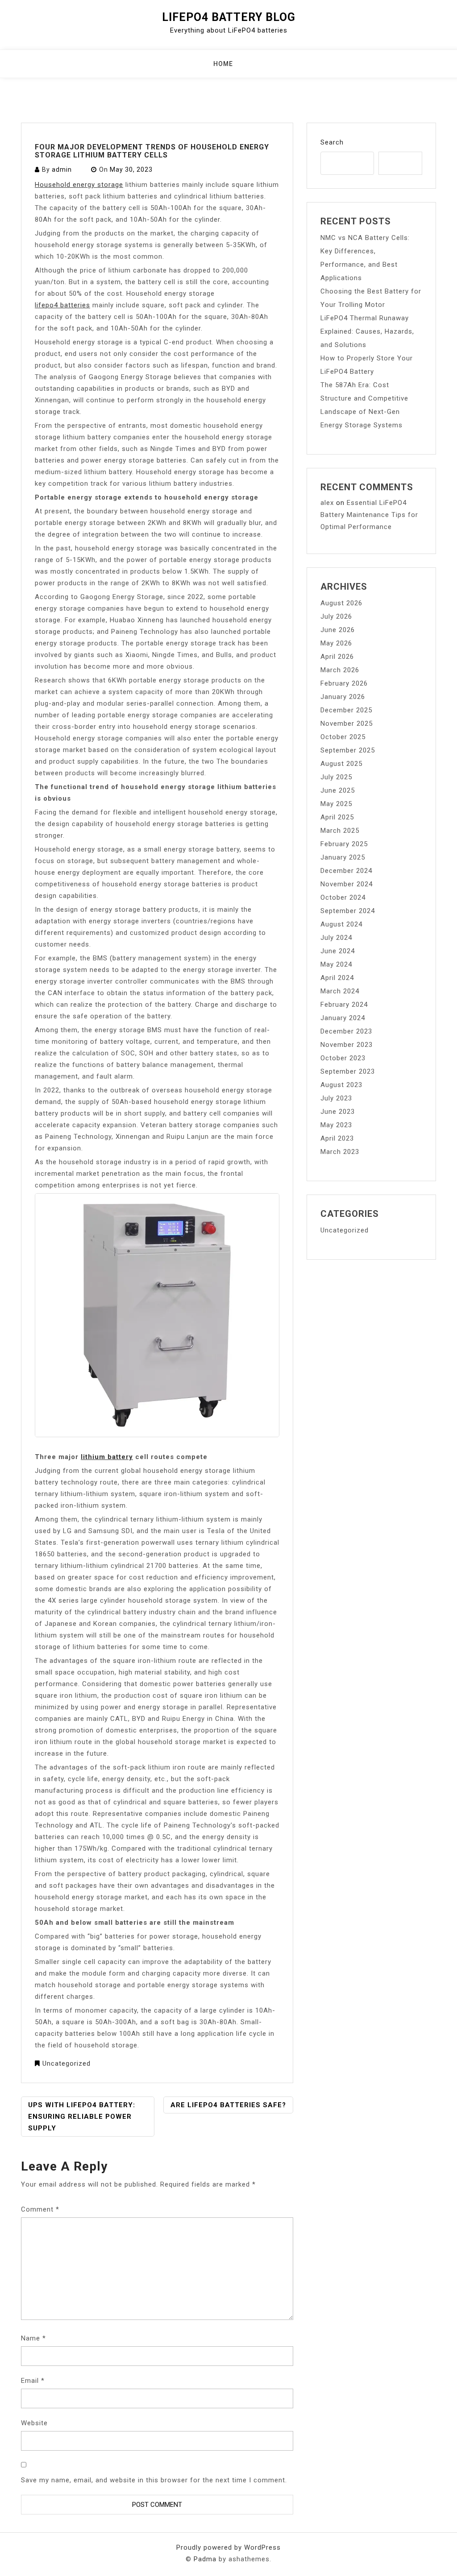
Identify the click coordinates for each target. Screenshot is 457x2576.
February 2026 (344, 683)
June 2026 (338, 630)
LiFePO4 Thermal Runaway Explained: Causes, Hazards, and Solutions (367, 331)
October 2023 (343, 1058)
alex (327, 503)
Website (34, 2423)
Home (223, 64)
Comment (40, 2209)
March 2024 (340, 991)
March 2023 (340, 1152)
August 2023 (341, 1085)
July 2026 (336, 616)
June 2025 (338, 790)
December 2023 (346, 1031)
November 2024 (347, 884)
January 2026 (343, 697)
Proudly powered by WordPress (228, 2547)
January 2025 (343, 857)
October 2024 (343, 897)
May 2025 (336, 804)
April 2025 (337, 817)
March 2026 (340, 670)
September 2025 (348, 750)
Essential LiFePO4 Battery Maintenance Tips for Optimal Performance (369, 515)
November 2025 (347, 724)
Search (332, 142)
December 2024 (346, 871)
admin (62, 170)
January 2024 (343, 1018)
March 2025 (340, 831)
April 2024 (337, 978)
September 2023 (348, 1071)
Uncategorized (66, 2063)
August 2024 (341, 924)
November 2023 (347, 1045)
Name (33, 2338)
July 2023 (336, 1098)
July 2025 (336, 777)
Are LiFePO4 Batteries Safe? (228, 2105)
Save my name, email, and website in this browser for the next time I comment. (154, 2480)
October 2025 (343, 737)
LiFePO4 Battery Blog (229, 17)
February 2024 (344, 1005)
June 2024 (338, 951)
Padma (205, 2559)
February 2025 (344, 844)
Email (33, 2381)
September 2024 (348, 911)
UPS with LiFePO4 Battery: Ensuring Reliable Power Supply (82, 2117)
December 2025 (346, 710)
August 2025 (341, 764)
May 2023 (336, 1125)
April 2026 (337, 657)
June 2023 (338, 1112)
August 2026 (341, 603)
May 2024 (336, 964)
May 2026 (336, 643)
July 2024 (336, 938)
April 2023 (337, 1138)
